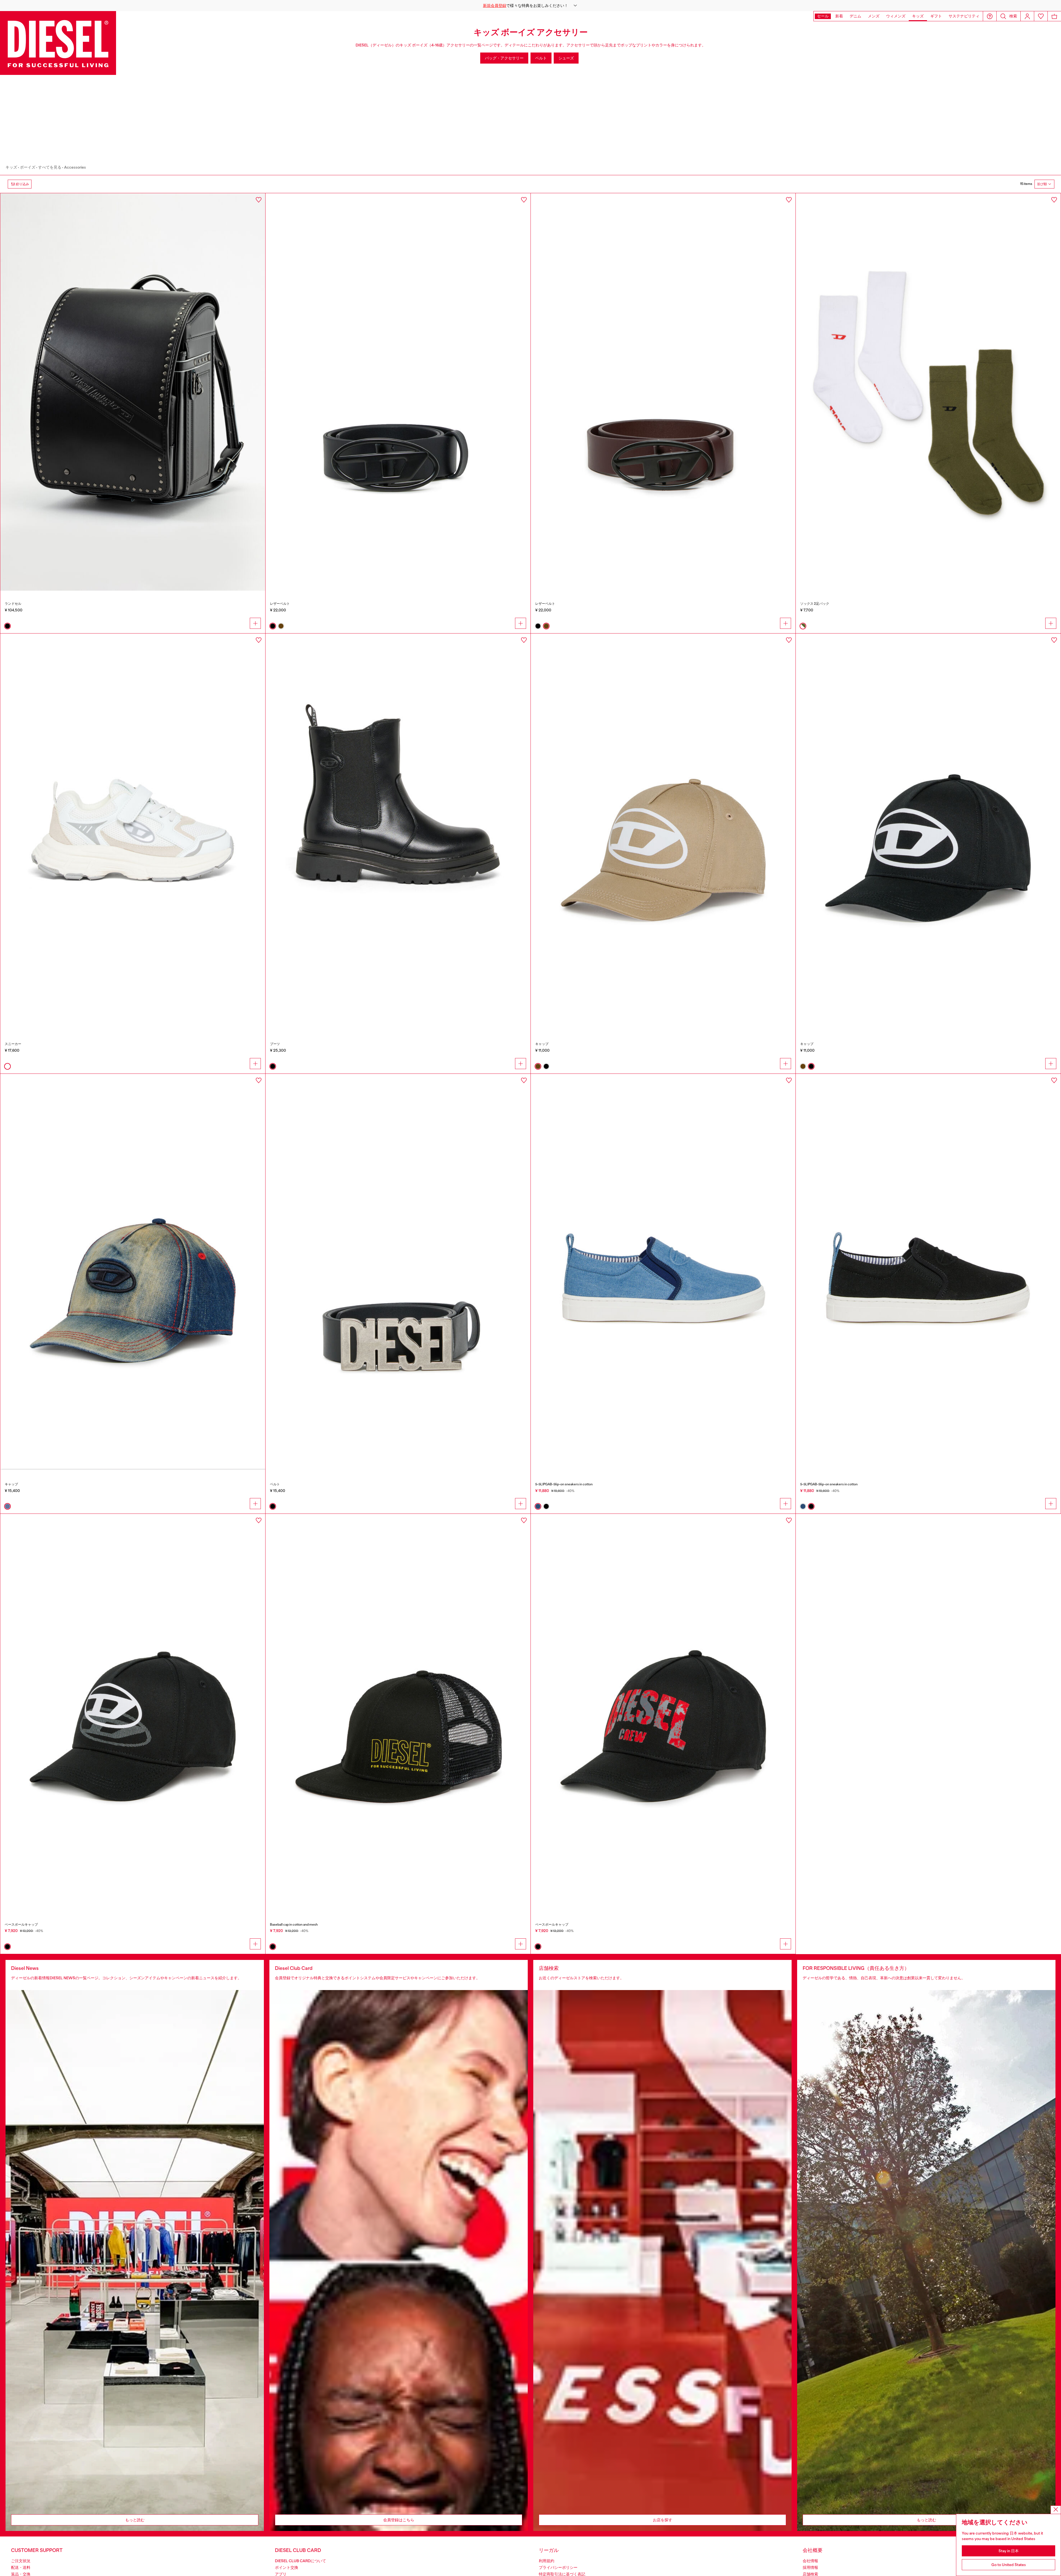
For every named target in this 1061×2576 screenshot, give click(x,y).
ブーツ (275, 1044)
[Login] (1027, 16)
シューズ (566, 58)
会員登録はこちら (399, 2520)
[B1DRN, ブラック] (398, 392)
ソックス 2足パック (815, 604)
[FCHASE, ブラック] (663, 1713)
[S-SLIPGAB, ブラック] (928, 1273)
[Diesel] (58, 43)
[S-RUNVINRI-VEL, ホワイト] (133, 832)
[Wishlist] (1041, 16)
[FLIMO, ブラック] (928, 832)
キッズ (11, 167)
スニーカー (13, 1044)
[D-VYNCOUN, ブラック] (398, 832)
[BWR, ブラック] (398, 1273)
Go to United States (1009, 2565)
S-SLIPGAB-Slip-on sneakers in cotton (564, 1484)
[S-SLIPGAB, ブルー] (663, 1273)
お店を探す (663, 2520)
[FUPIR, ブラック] (133, 1713)
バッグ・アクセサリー (504, 58)
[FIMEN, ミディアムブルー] (133, 1273)
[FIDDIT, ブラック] (398, 1713)
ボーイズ (28, 167)
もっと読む (135, 2520)
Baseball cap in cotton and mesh (294, 1925)
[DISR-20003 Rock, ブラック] (133, 392)
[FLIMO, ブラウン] (663, 832)
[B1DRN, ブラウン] (663, 392)
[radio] (7, 626)
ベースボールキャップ (21, 1925)
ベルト (541, 58)
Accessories (75, 167)
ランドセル (13, 604)
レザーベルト (280, 604)
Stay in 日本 (1009, 2551)
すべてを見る (50, 167)
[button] (530, 6)
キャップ (542, 1044)
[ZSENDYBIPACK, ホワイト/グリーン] (928, 392)
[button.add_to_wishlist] (259, 200)
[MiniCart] (1054, 16)
